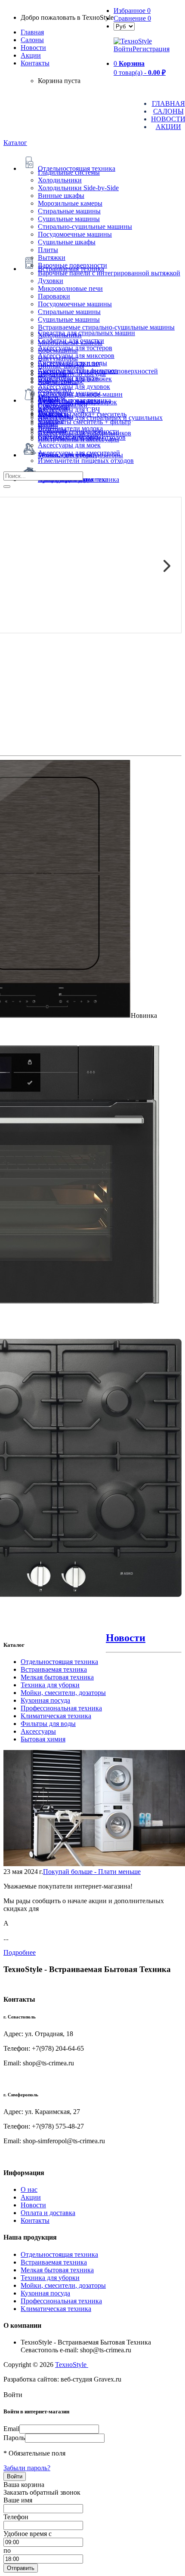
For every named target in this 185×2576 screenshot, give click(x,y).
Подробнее (20, 1952)
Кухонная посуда (45, 1700)
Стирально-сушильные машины (85, 226)
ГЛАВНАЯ (168, 103)
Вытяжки (52, 257)
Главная (32, 32)
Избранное (132, 11)
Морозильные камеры (70, 203)
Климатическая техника (56, 1716)
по (7, 2550)
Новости (33, 48)
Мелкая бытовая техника (57, 1677)
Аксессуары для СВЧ (69, 410)
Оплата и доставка (48, 2213)
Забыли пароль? (27, 2468)
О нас (29, 2189)
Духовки (51, 281)
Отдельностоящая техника (59, 1662)
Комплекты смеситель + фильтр (84, 422)
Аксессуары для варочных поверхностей (98, 371)
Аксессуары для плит (69, 363)
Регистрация (151, 49)
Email (11, 2429)
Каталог (15, 143)
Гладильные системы (69, 172)
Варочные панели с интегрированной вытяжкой (109, 273)
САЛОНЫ (168, 111)
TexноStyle (72, 2365)
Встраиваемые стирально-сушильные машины (106, 327)
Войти (123, 49)
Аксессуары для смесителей (79, 453)
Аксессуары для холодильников (85, 433)
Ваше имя (18, 2500)
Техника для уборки (50, 1685)
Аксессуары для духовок (74, 387)
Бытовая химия (43, 1739)
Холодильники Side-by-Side (78, 188)
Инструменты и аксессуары (79, 439)
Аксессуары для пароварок (77, 402)
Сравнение (132, 18)
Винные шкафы (61, 196)
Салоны (32, 40)
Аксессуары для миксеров (76, 356)
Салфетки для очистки (71, 340)
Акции (31, 2197)
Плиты (48, 250)
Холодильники (60, 180)
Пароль (14, 2438)
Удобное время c (28, 2534)
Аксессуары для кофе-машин (80, 394)
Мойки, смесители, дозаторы (63, 1693)
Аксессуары (38, 1731)
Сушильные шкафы (67, 242)
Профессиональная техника (61, 1708)
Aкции (31, 55)
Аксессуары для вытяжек (75, 379)
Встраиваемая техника (54, 1669)
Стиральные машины (69, 211)
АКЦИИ (168, 127)
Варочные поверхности (72, 265)
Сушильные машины (69, 219)
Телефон (16, 2517)
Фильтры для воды (48, 1724)
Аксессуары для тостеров (75, 348)
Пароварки (54, 296)
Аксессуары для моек (69, 445)
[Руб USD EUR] (124, 26)
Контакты (35, 63)
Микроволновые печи (70, 288)
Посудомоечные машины (75, 234)
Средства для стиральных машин (86, 333)
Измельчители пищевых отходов (86, 461)
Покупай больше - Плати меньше (92, 1872)
